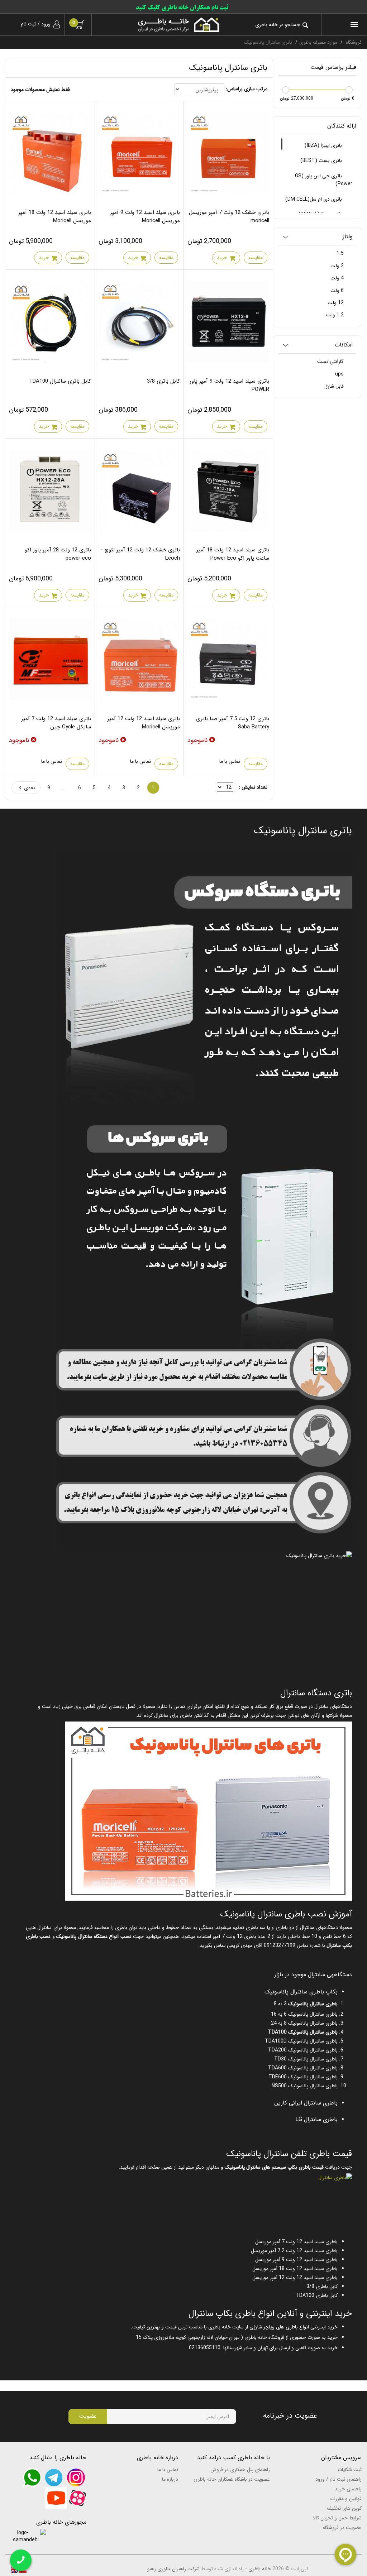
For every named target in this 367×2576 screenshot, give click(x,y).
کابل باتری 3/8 (163, 381)
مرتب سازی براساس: (247, 89)
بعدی (30, 788)
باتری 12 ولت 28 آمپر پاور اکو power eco (58, 554)
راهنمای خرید (348, 2489)
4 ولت (338, 278)
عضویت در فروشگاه (342, 2528)
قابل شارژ (335, 386)
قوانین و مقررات (346, 2499)
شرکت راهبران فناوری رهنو (173, 2569)
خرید (222, 258)
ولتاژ (348, 237)
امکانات (344, 345)
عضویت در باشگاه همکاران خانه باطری (232, 2479)
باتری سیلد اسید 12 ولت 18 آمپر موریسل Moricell (55, 217)
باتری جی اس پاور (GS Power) (324, 180)
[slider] (349, 90)
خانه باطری (260, 2569)
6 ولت (338, 291)
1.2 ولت (336, 315)
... (64, 788)
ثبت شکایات (350, 2470)
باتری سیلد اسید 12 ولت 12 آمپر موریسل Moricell (144, 723)
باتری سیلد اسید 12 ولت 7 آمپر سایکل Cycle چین (56, 723)
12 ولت (336, 303)
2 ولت (338, 266)
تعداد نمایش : (253, 787)
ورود (46, 24)
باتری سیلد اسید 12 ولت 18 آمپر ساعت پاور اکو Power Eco (233, 554)
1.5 (341, 253)
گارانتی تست (331, 361)
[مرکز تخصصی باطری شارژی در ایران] (161, 25)
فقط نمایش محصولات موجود (40, 90)
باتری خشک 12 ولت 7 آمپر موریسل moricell (229, 217)
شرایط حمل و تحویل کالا (337, 2518)
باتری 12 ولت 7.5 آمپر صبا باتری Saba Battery (233, 723)
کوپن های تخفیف (344, 2508)
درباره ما (170, 2479)
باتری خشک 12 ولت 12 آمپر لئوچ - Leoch (140, 554)
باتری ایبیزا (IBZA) (324, 145)
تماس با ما (230, 761)
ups (340, 374)
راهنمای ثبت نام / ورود (339, 2479)
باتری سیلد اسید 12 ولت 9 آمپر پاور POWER (229, 385)
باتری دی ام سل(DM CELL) (314, 199)
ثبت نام (28, 24)
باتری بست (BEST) (322, 161)
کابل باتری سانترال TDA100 (60, 381)
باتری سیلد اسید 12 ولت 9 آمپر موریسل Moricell (145, 217)
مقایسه (256, 258)
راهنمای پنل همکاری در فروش (240, 2470)
